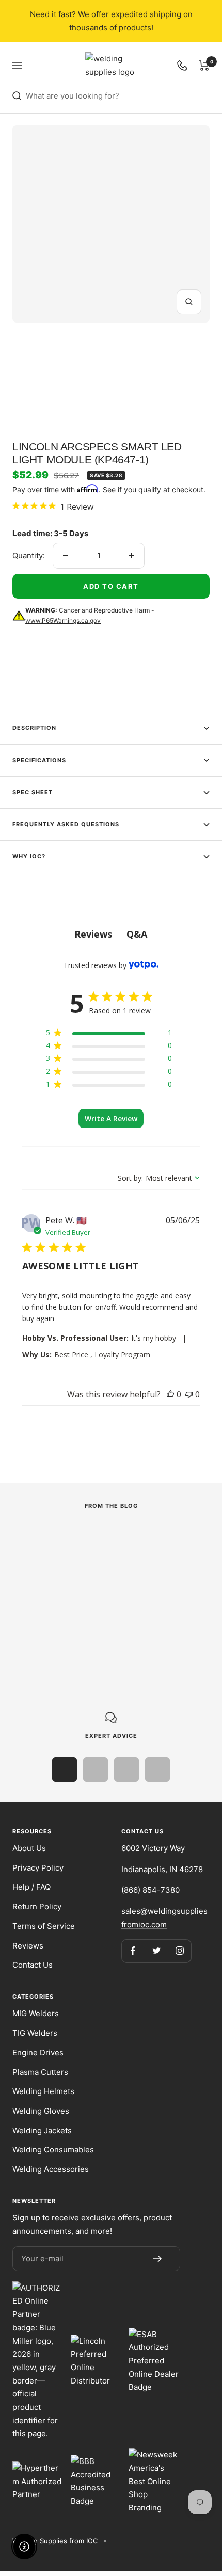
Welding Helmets (43, 2091)
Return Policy (37, 1906)
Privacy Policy (38, 1868)
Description (34, 728)
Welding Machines (43, 1567)
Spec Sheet (33, 792)
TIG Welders (35, 2033)
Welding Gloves (41, 2111)
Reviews (28, 1946)
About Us (29, 1848)
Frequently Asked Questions (66, 824)
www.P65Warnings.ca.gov (63, 621)
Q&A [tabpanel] (137, 934)
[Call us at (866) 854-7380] (182, 66)
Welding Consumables (53, 2150)
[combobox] (118, 96)
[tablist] (111, 934)
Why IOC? (29, 856)
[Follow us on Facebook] (133, 1951)
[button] (170, 1394)
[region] (109, 1034)
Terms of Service (44, 1926)
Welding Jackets (42, 2130)
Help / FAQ (31, 1887)
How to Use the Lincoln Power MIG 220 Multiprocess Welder (101, 1597)
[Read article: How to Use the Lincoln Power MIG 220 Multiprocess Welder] (102, 1540)
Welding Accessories (51, 2169)
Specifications (39, 760)
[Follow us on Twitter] (156, 1951)
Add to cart (111, 586)
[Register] (157, 2259)
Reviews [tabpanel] (93, 934)
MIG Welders (36, 2013)
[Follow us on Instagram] (179, 1951)
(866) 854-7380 (150, 1890)
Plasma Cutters (40, 2072)
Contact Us (33, 1965)
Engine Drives (38, 2052)
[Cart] (204, 66)
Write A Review (111, 1118)
